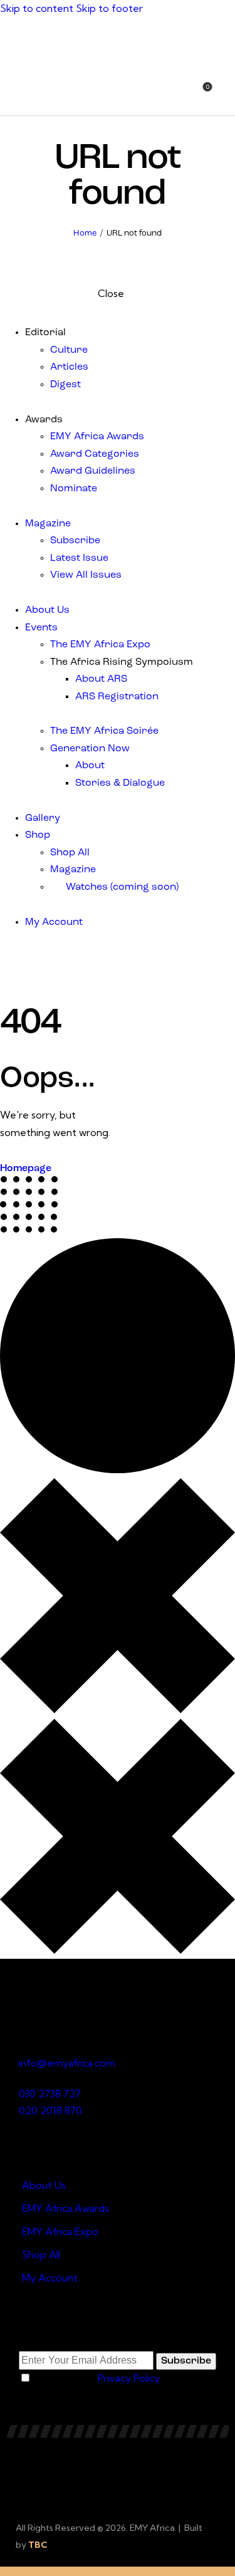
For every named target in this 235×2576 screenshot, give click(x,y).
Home (85, 233)
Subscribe (186, 2361)
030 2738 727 (50, 2094)
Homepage (26, 1169)
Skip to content (37, 8)
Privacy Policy (129, 2378)
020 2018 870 (50, 2110)
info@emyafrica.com (67, 2063)
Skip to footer (109, 8)
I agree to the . (97, 2378)
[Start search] (227, 94)
